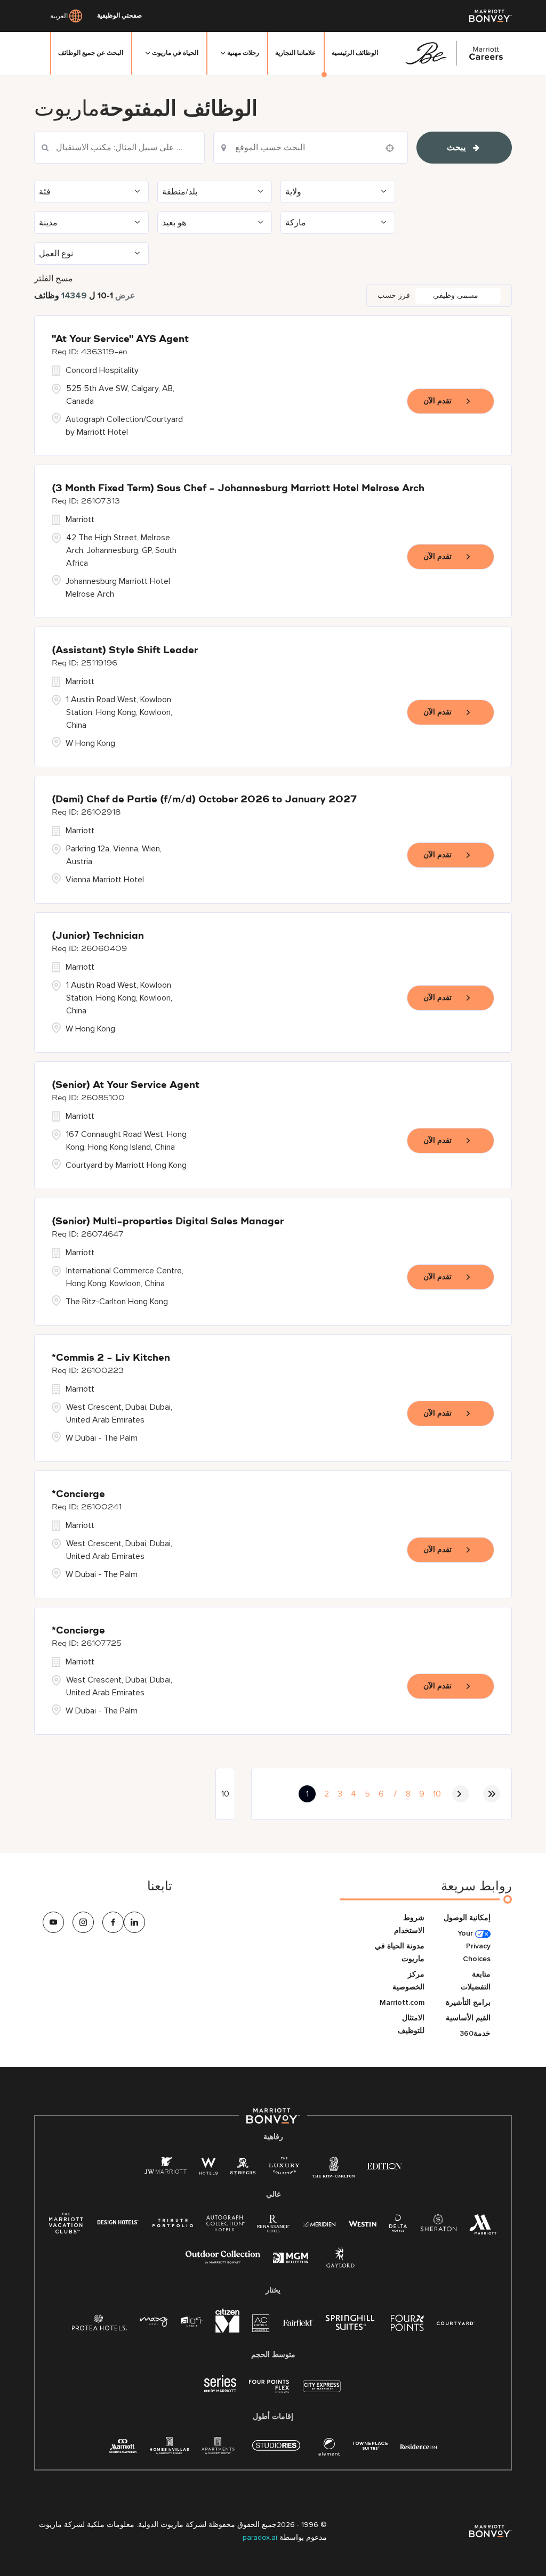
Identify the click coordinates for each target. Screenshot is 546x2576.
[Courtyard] (456, 2322)
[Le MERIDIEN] (319, 2223)
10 (437, 1794)
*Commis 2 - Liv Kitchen (111, 1358)
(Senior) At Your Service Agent (126, 1085)
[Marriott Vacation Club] (66, 2227)
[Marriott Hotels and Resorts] (483, 2227)
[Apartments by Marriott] (218, 2449)
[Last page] (492, 1794)
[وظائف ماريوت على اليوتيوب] (53, 1922)
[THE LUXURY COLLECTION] (284, 2168)
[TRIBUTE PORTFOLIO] (173, 2223)
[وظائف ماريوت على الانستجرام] (83, 1922)
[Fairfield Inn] (298, 2322)
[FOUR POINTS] (407, 2325)
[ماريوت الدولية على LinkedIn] (134, 1922)
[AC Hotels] (261, 2325)
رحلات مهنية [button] (243, 53)
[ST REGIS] (243, 2168)
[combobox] (119, 148)
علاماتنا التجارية (295, 53)
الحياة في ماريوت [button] (175, 53)
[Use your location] (393, 148)
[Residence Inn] (419, 2446)
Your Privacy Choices (474, 1946)
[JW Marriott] (165, 2168)
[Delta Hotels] (398, 2226)
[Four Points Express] (269, 2392)
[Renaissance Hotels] (274, 2226)
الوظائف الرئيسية (355, 53)
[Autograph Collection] (225, 2225)
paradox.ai (261, 2537)
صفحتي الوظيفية (119, 16)
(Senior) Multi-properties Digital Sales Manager (168, 1222)
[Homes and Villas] (169, 2449)
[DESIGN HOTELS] (118, 2223)
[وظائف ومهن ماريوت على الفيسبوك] (113, 1922)
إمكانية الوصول (467, 1918)
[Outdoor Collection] (223, 2261)
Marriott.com (402, 2002)
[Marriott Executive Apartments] (123, 2447)
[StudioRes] (276, 2451)
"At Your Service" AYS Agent (120, 339)
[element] (329, 2449)
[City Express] (322, 2392)
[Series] (220, 2390)
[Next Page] (461, 1794)
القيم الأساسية (468, 2018)
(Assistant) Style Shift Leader (125, 651)
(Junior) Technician (98, 936)
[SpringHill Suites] (352, 2325)
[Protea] (99, 2325)
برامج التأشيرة (468, 2002)
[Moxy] (154, 2322)
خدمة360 (475, 2033)
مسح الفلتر (54, 279)
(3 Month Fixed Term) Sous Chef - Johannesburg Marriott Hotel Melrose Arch (238, 489)
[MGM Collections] (290, 2259)
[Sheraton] (438, 2226)
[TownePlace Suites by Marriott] (370, 2446)
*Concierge (78, 1494)
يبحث (456, 148)
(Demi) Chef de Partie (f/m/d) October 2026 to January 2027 (204, 800)
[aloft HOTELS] (192, 2322)
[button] (91, 192)
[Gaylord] (340, 2266)
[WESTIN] (362, 2223)
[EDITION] (385, 2165)
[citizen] (227, 2330)
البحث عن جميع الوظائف (91, 53)
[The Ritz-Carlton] (334, 2170)
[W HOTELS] (208, 2168)
